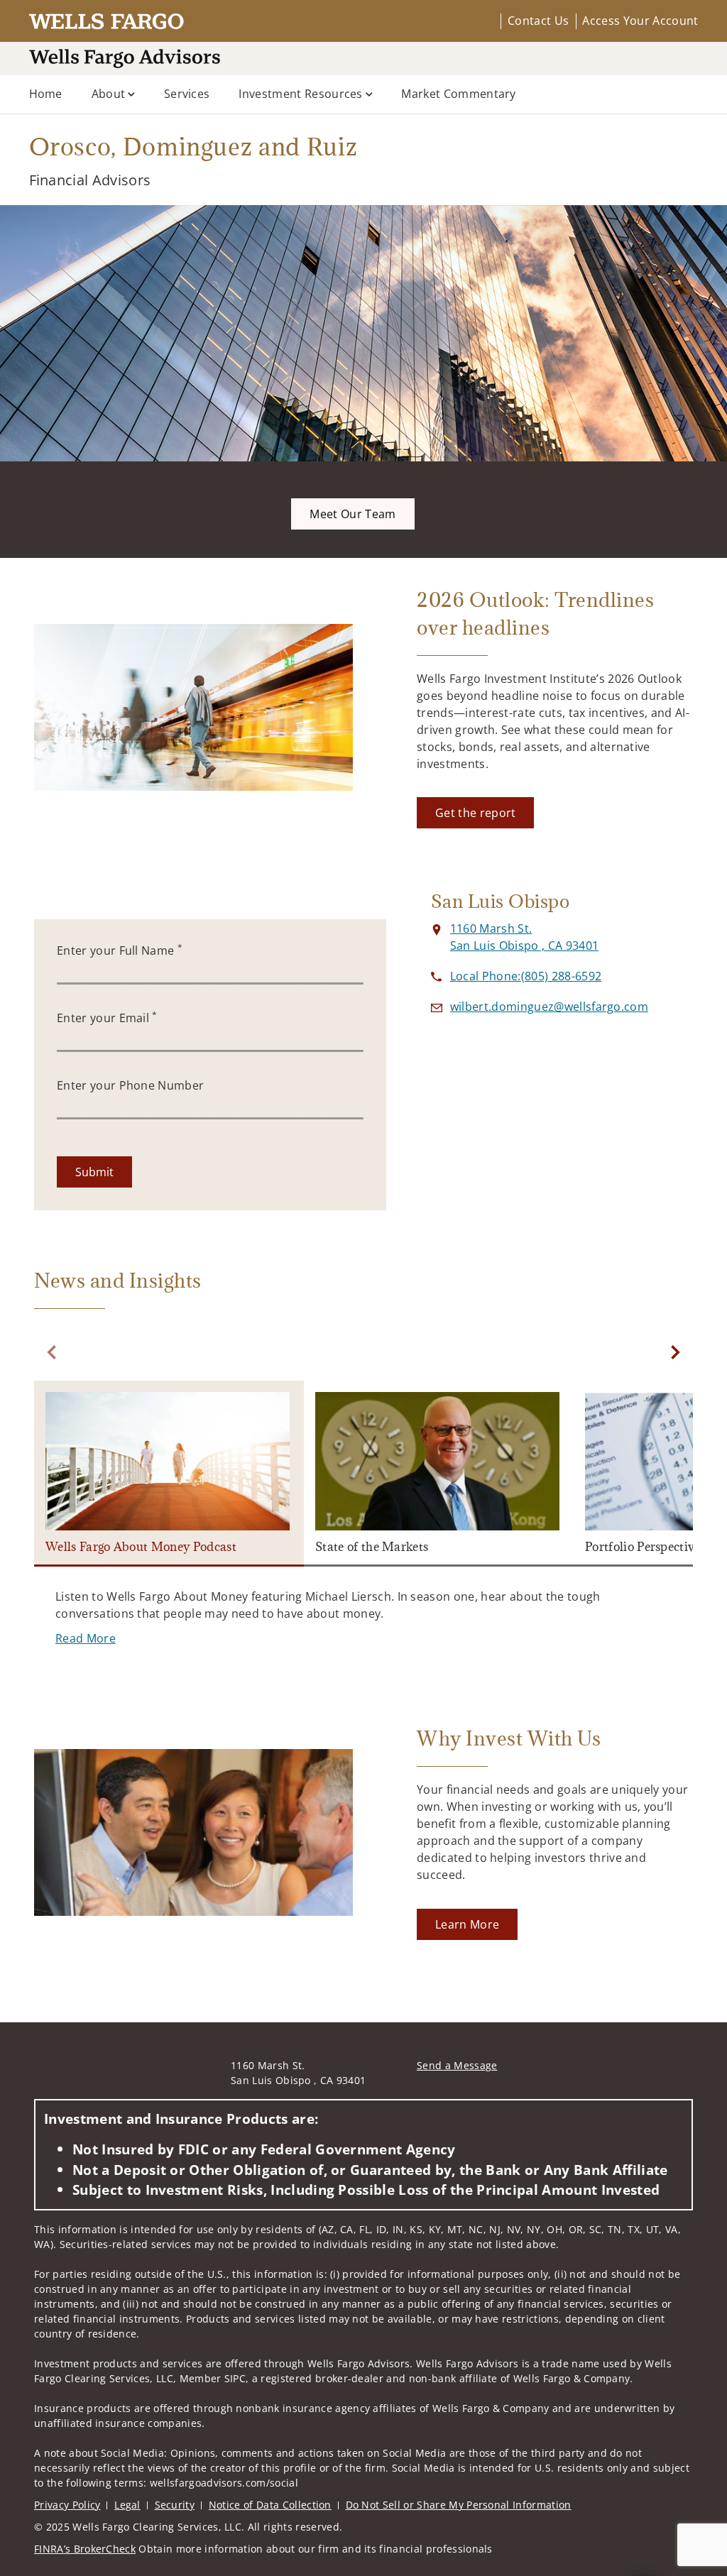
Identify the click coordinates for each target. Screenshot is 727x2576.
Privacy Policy (67, 2505)
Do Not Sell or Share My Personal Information (459, 2505)
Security (175, 2505)
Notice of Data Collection (270, 2505)
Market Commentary (458, 94)
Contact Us (538, 21)
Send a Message (457, 2065)
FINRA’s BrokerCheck (85, 2549)
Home (46, 94)
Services (187, 94)
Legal (127, 2505)
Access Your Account (640, 21)
